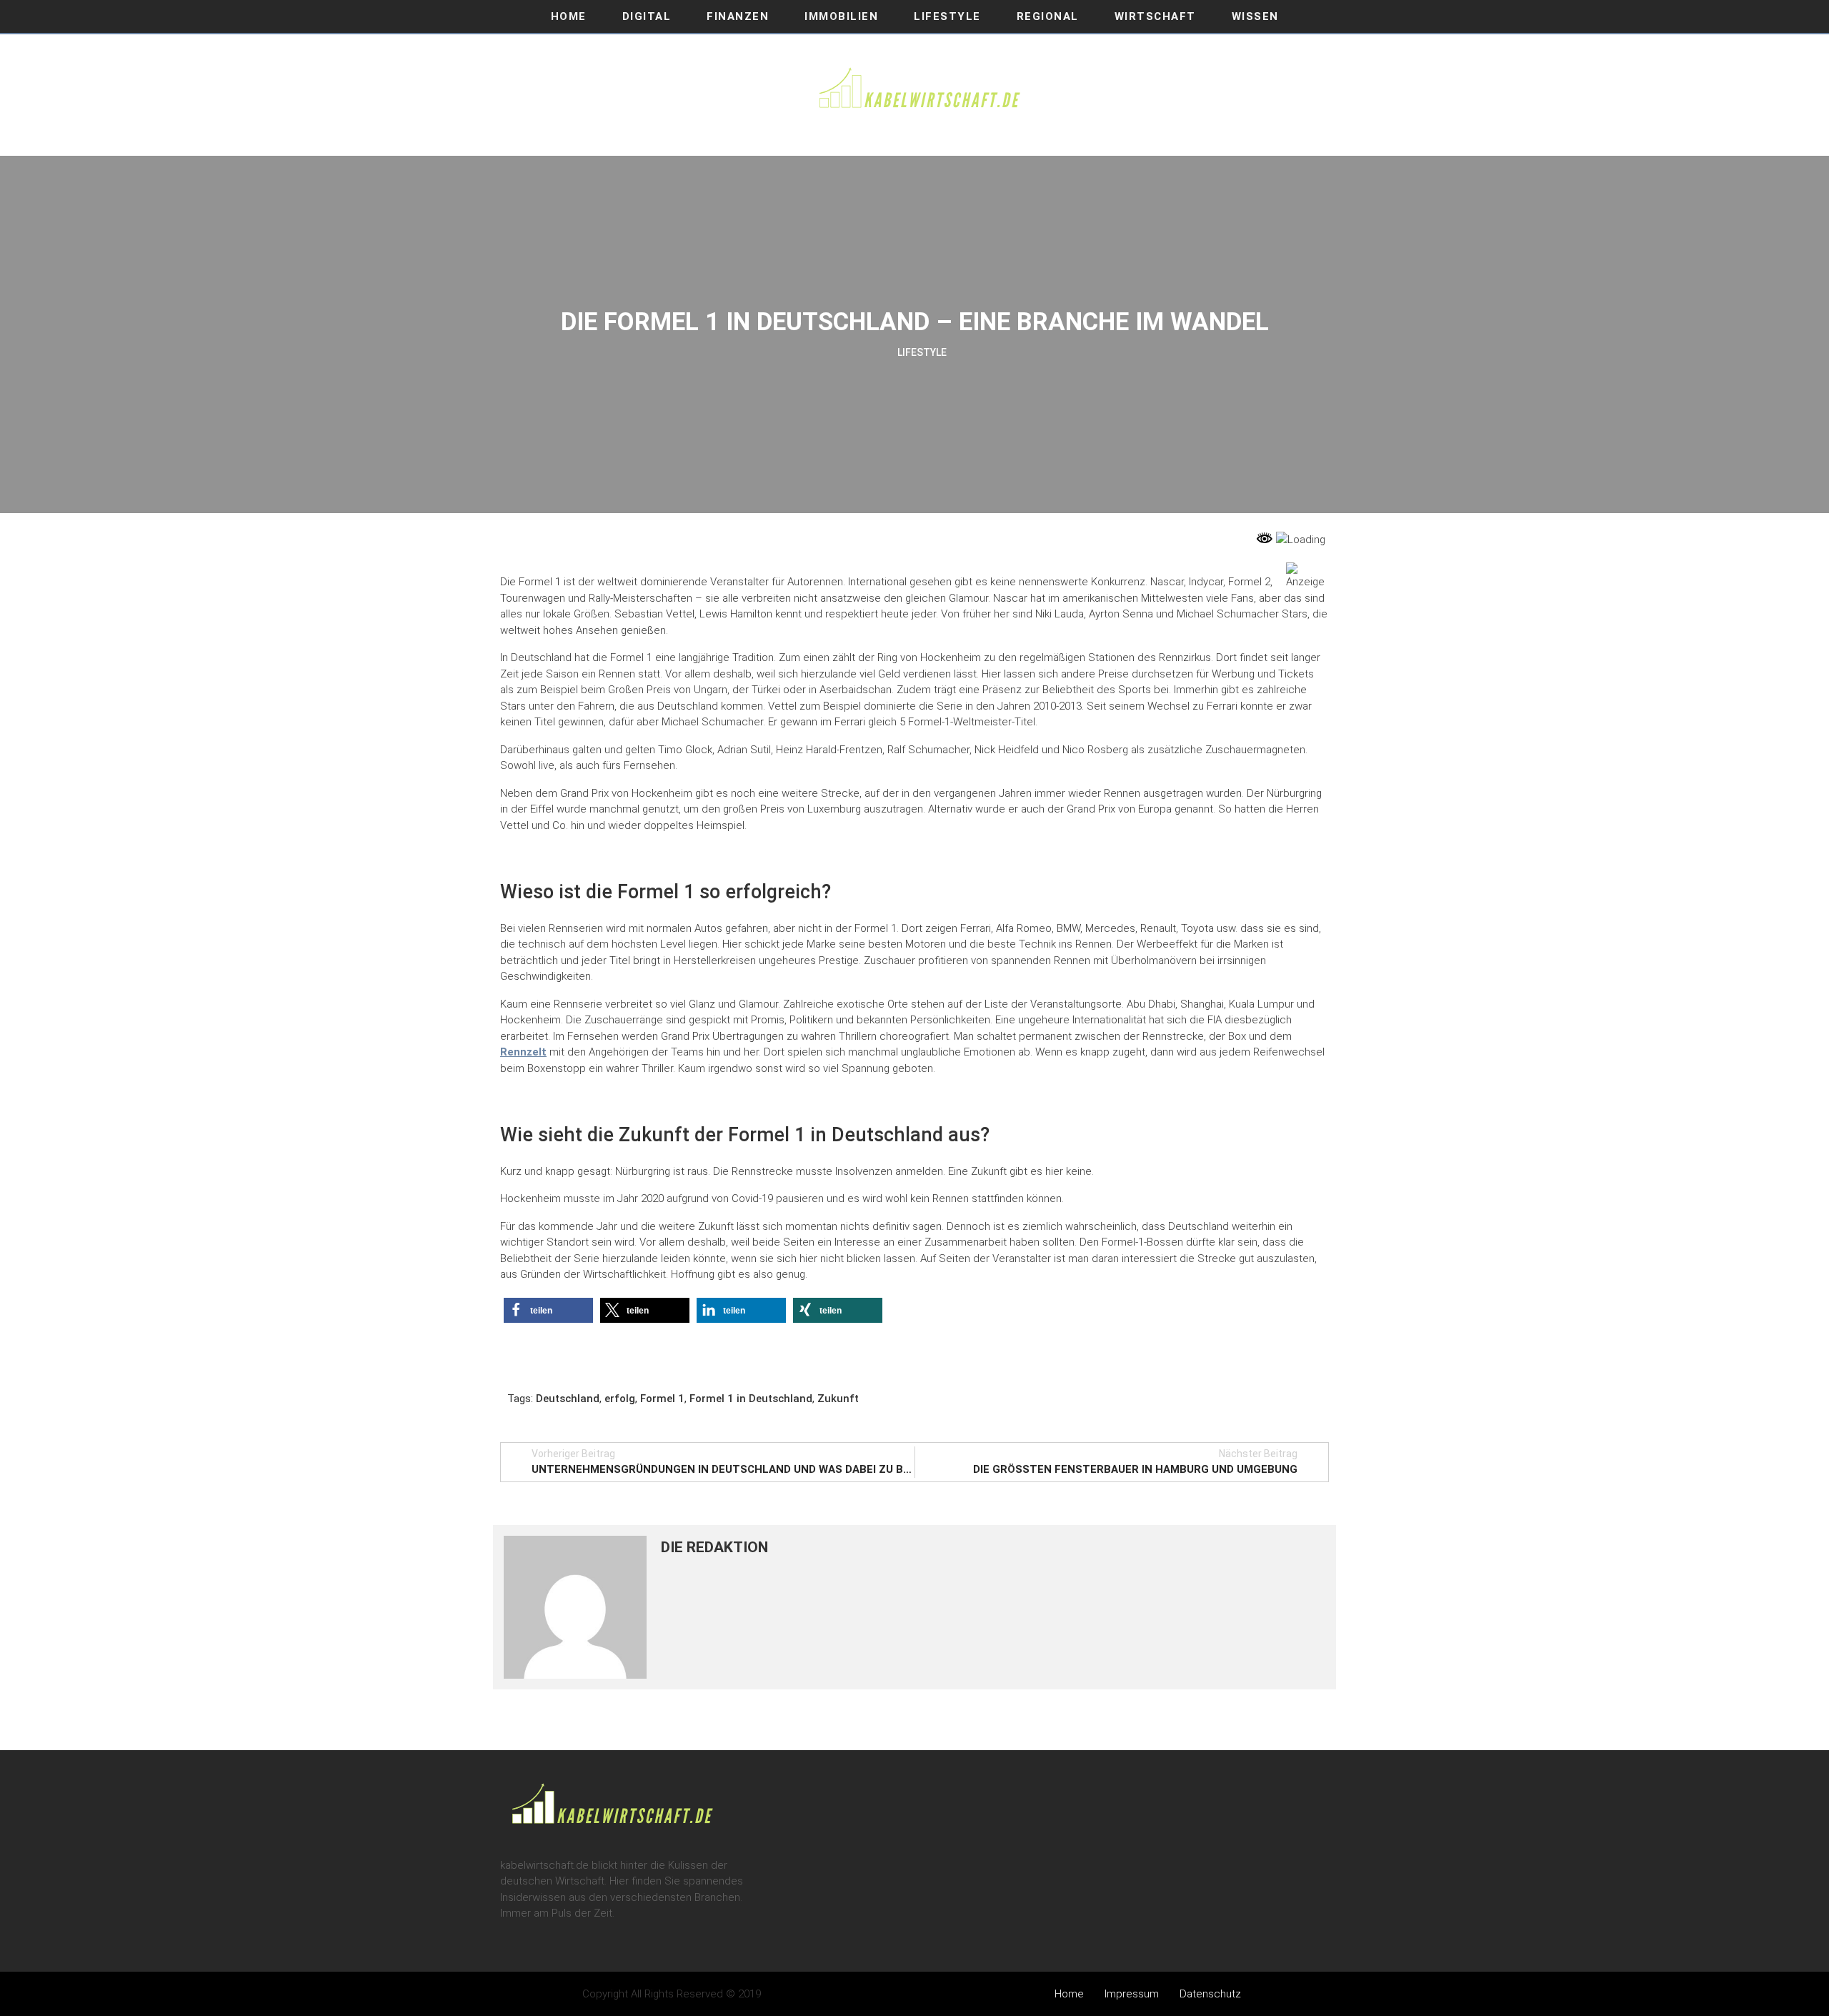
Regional (1048, 16)
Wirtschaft (1155, 16)
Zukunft (838, 1399)
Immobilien (841, 16)
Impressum (1132, 1994)
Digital (647, 16)
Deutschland (568, 1399)
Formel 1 (662, 1399)
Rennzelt (523, 1052)
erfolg (620, 1399)
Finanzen (738, 16)
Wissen (1255, 16)
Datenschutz (1210, 1994)
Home (569, 16)
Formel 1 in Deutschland (751, 1399)
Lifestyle (947, 16)
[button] (548, 1310)
